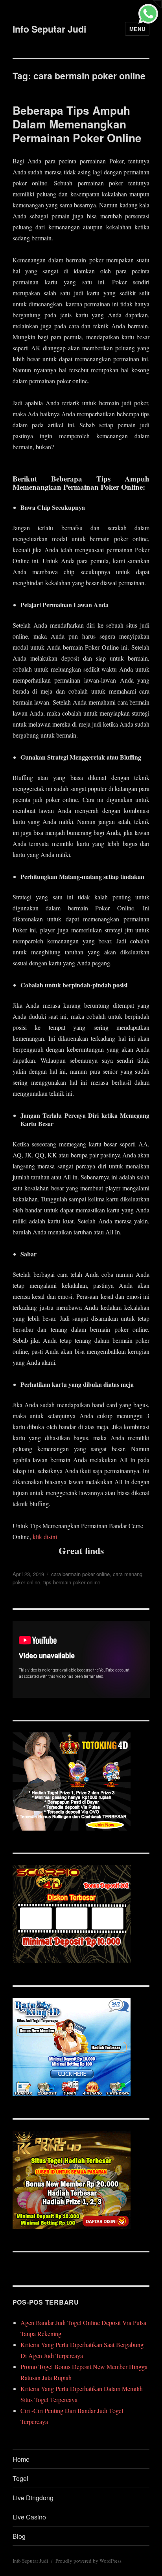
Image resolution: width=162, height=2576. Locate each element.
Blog (19, 2536)
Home (21, 2459)
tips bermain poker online (72, 1582)
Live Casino (29, 2517)
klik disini (45, 1537)
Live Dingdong (33, 2498)
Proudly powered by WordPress (88, 2561)
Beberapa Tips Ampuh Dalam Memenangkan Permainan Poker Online (77, 124)
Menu (137, 29)
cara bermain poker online (80, 1574)
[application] (81, 1659)
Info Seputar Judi (49, 29)
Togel (20, 2478)
